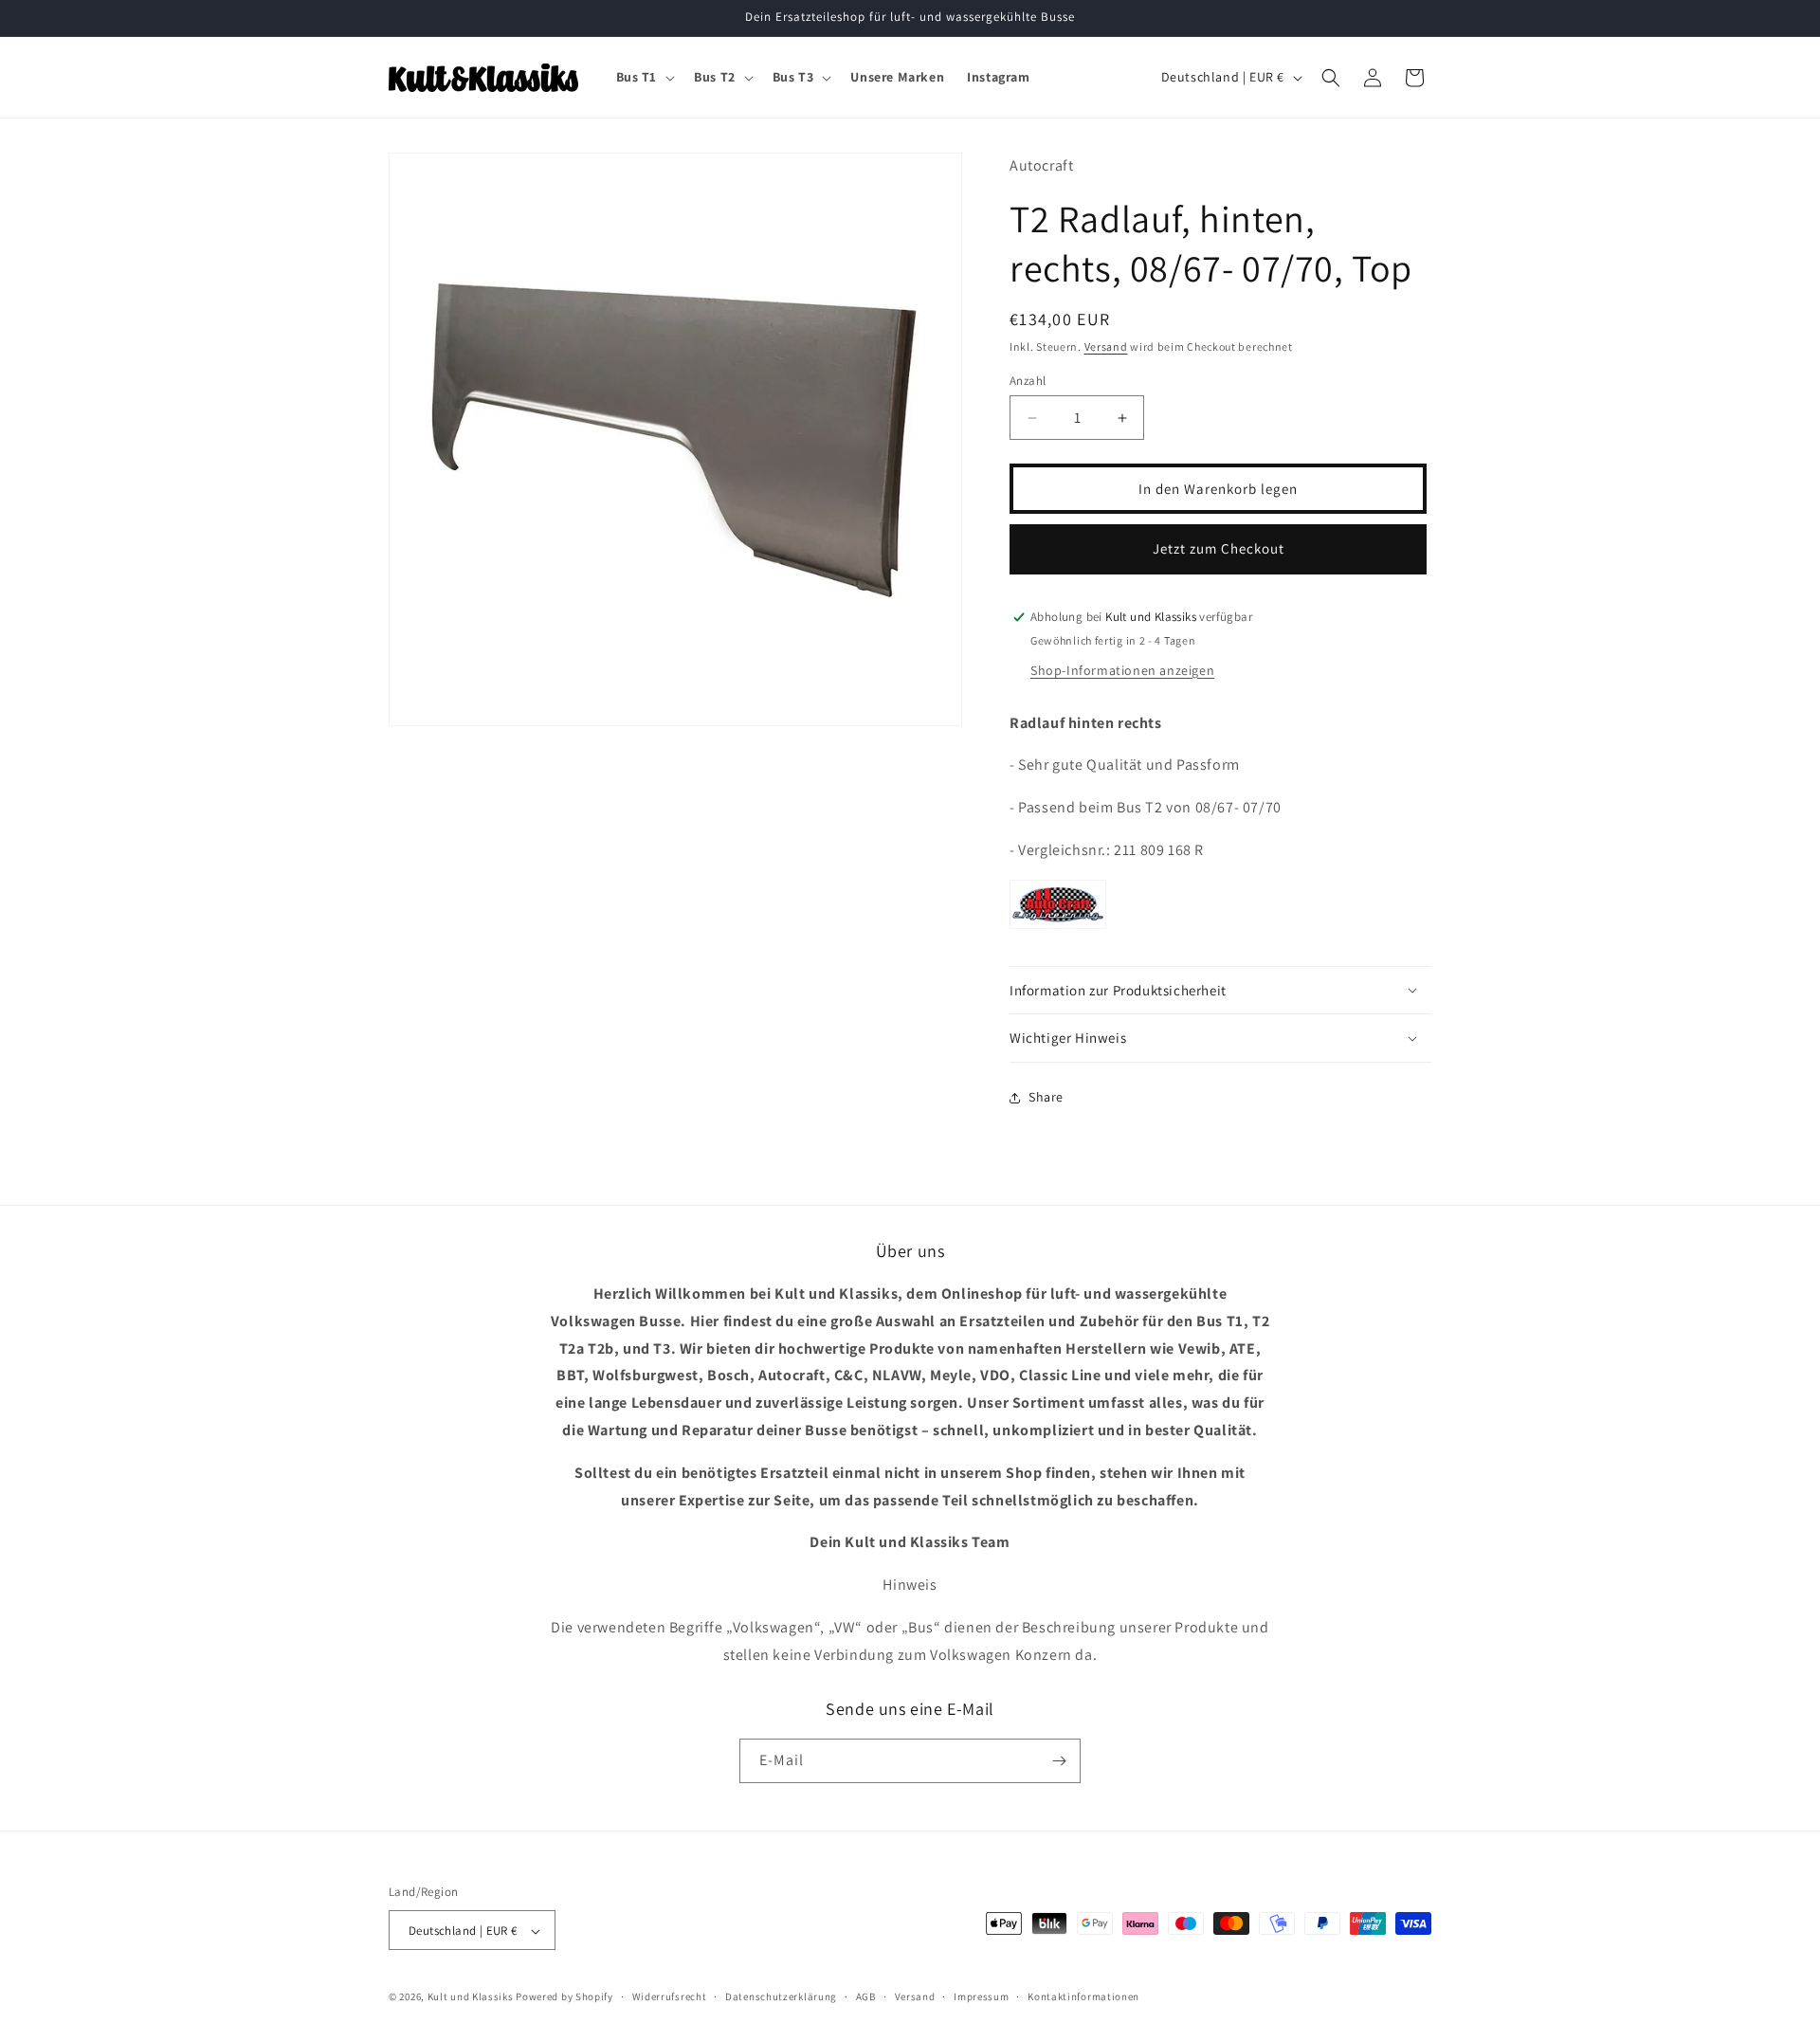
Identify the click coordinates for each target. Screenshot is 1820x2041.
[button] (644, 77)
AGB (866, 1996)
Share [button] (1046, 1097)
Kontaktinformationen (1083, 1996)
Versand (1106, 347)
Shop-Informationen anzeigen (1122, 670)
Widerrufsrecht (670, 1996)
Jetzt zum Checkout (1219, 548)
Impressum (981, 1996)
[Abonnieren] (1059, 1761)
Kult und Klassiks (471, 1997)
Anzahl (1028, 381)
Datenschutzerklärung (781, 1996)
